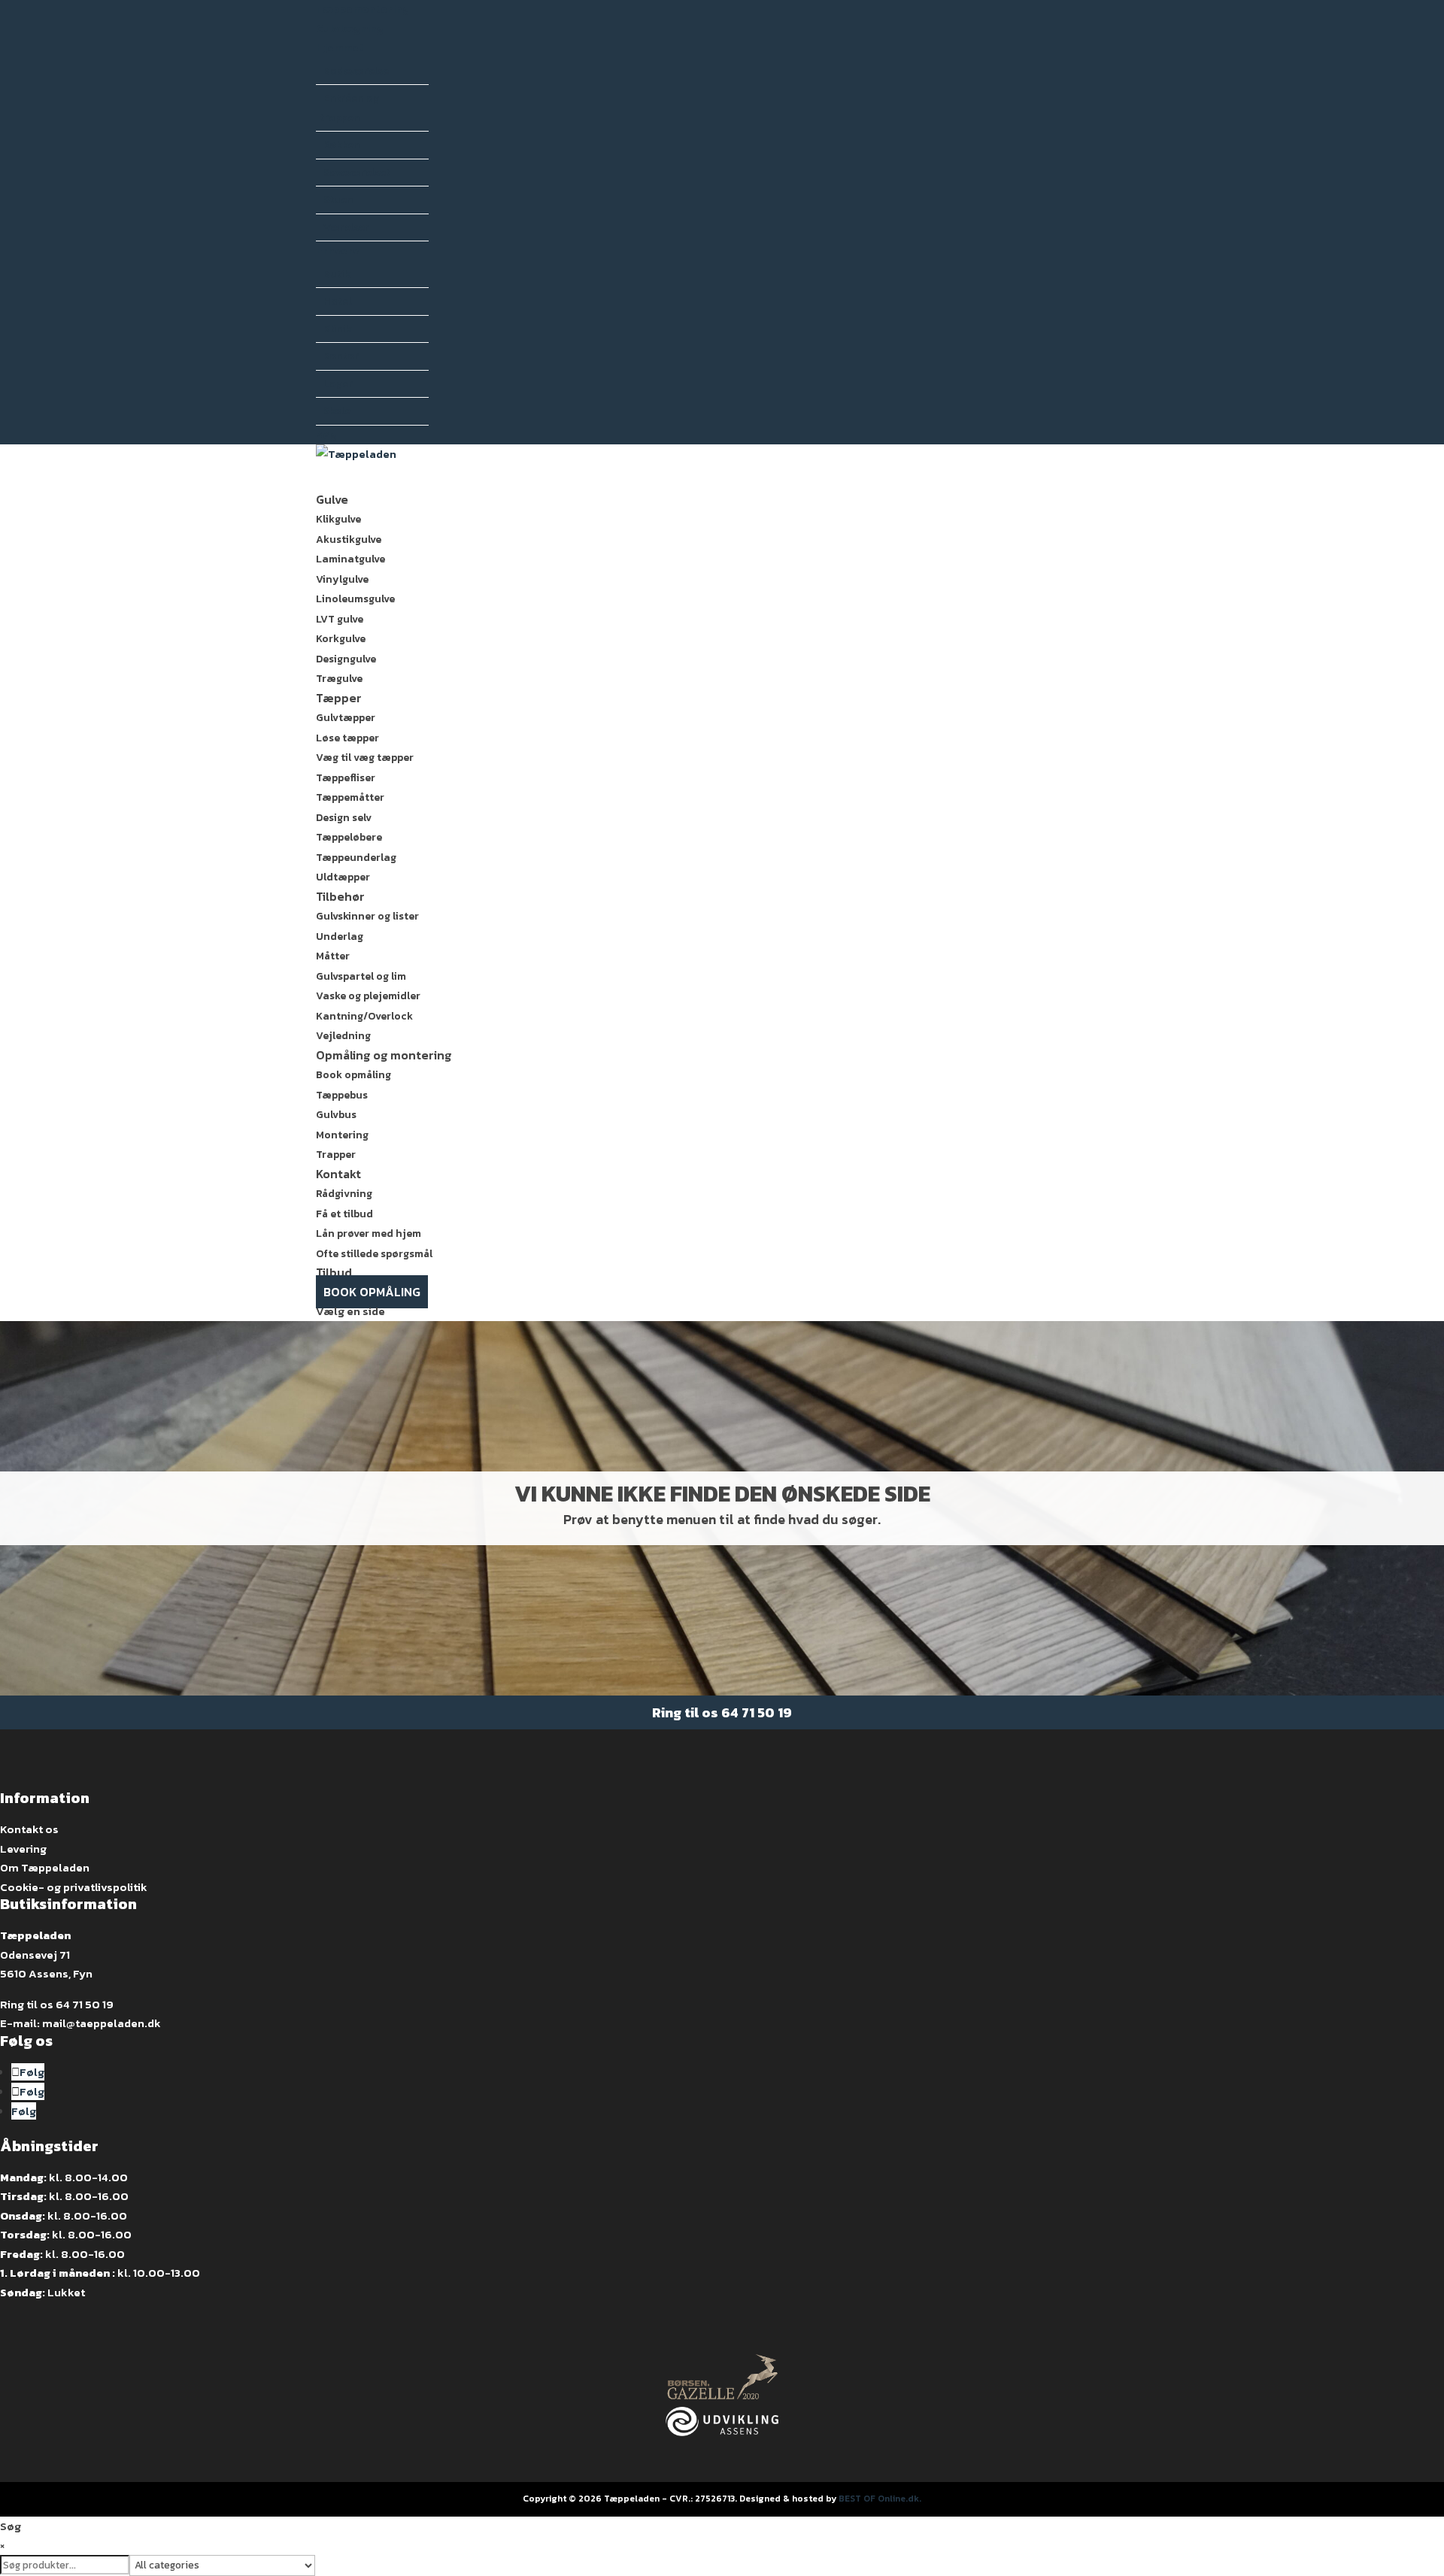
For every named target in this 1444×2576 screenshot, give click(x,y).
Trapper (336, 1155)
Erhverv (338, 251)
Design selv (344, 818)
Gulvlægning (350, 29)
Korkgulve (341, 639)
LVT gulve (340, 619)
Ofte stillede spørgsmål (374, 1254)
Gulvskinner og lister (367, 916)
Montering (342, 1135)
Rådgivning (344, 1194)
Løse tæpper (347, 738)
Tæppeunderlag (356, 858)
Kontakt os (29, 1829)
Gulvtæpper (346, 718)
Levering (23, 1849)
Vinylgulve (342, 579)
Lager (338, 384)
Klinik (338, 329)
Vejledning (343, 1036)
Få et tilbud (344, 1214)
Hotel (337, 301)
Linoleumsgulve (355, 599)
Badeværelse (356, 71)
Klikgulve (338, 519)
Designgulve (346, 659)
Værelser (346, 227)
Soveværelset (357, 173)
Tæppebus (342, 1095)
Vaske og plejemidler (368, 996)
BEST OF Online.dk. (880, 2499)
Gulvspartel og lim (361, 976)
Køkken (342, 145)
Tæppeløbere (349, 837)
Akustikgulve (349, 539)
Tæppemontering (363, 9)
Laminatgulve (350, 559)
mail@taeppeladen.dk (102, 2023)
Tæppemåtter (350, 797)
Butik (337, 274)
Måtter (333, 956)
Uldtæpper (343, 877)
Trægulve (339, 679)
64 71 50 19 (757, 1712)
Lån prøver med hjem (369, 1233)
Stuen (338, 200)
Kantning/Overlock (364, 1016)
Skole (337, 411)
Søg (326, 435)
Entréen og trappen (349, 108)
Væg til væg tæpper (365, 758)
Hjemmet (340, 48)
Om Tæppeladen (45, 1867)
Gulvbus (336, 1115)
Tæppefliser (346, 778)
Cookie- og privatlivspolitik (74, 1887)
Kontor (341, 356)
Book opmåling (353, 1075)
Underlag (340, 936)
